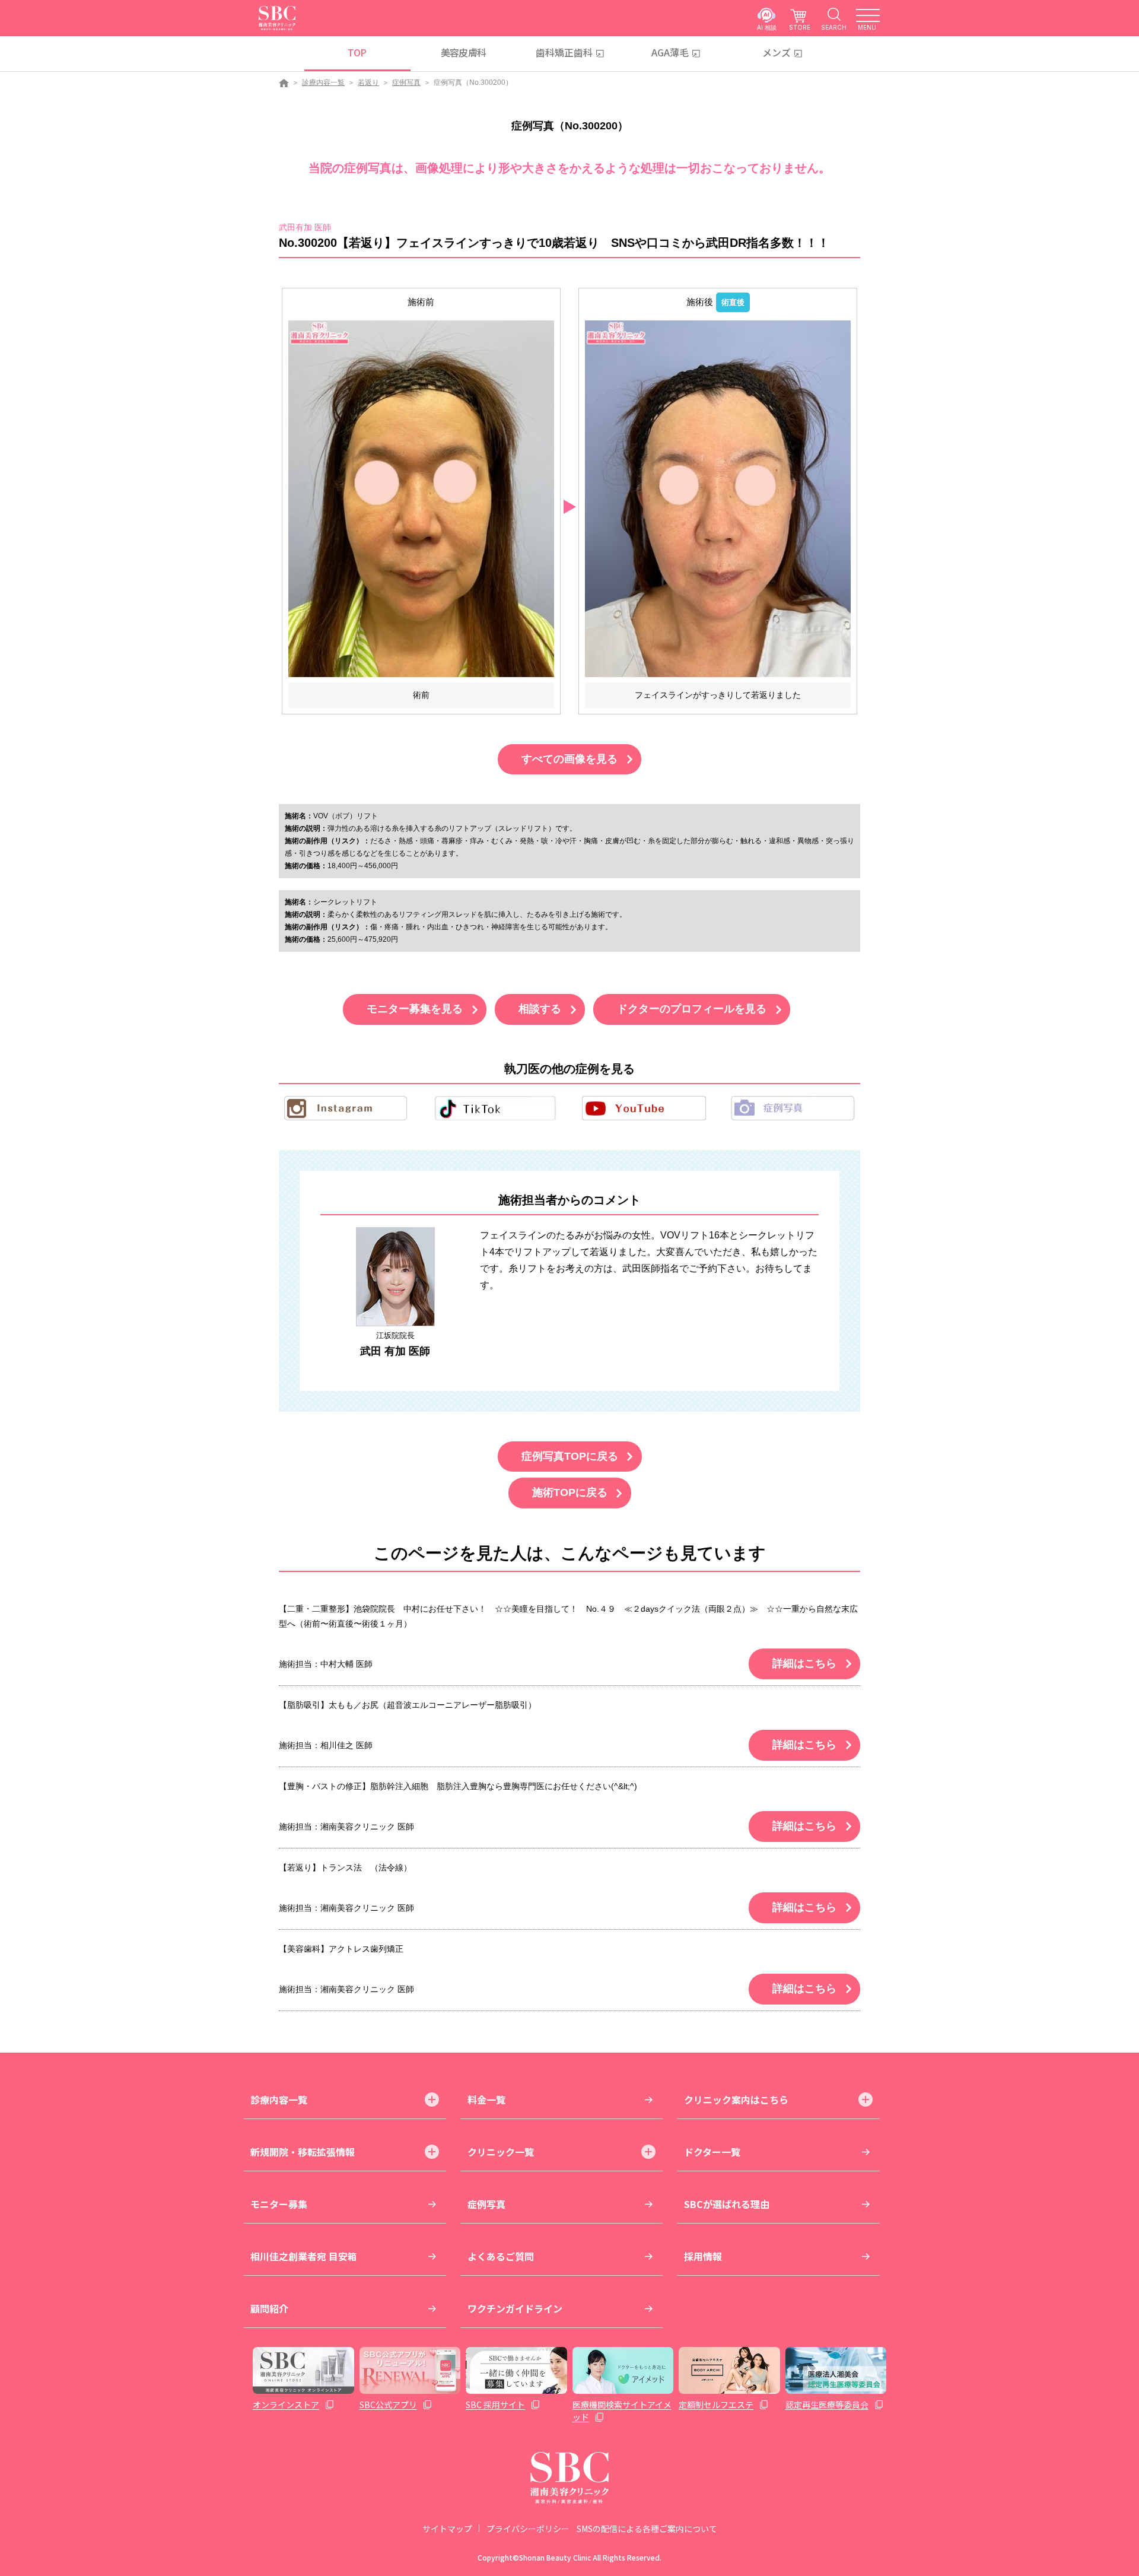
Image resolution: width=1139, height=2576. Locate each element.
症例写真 (406, 82)
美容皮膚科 (464, 52)
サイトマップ (447, 2529)
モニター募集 (279, 2204)
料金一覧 (486, 2099)
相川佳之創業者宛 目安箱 (304, 2256)
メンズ (777, 52)
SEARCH (834, 27)
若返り (368, 82)
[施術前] (421, 498)
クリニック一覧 (501, 2152)
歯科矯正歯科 (564, 52)
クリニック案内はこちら (736, 2099)
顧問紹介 (269, 2308)
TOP (357, 52)
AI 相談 (767, 27)
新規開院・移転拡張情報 (303, 2152)
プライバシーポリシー (528, 2529)
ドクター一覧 (712, 2152)
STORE (800, 27)
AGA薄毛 (670, 52)
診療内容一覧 (323, 82)
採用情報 (703, 2256)
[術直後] (718, 498)
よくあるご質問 (501, 2256)
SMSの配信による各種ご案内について (647, 2529)
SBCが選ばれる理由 (727, 2204)
